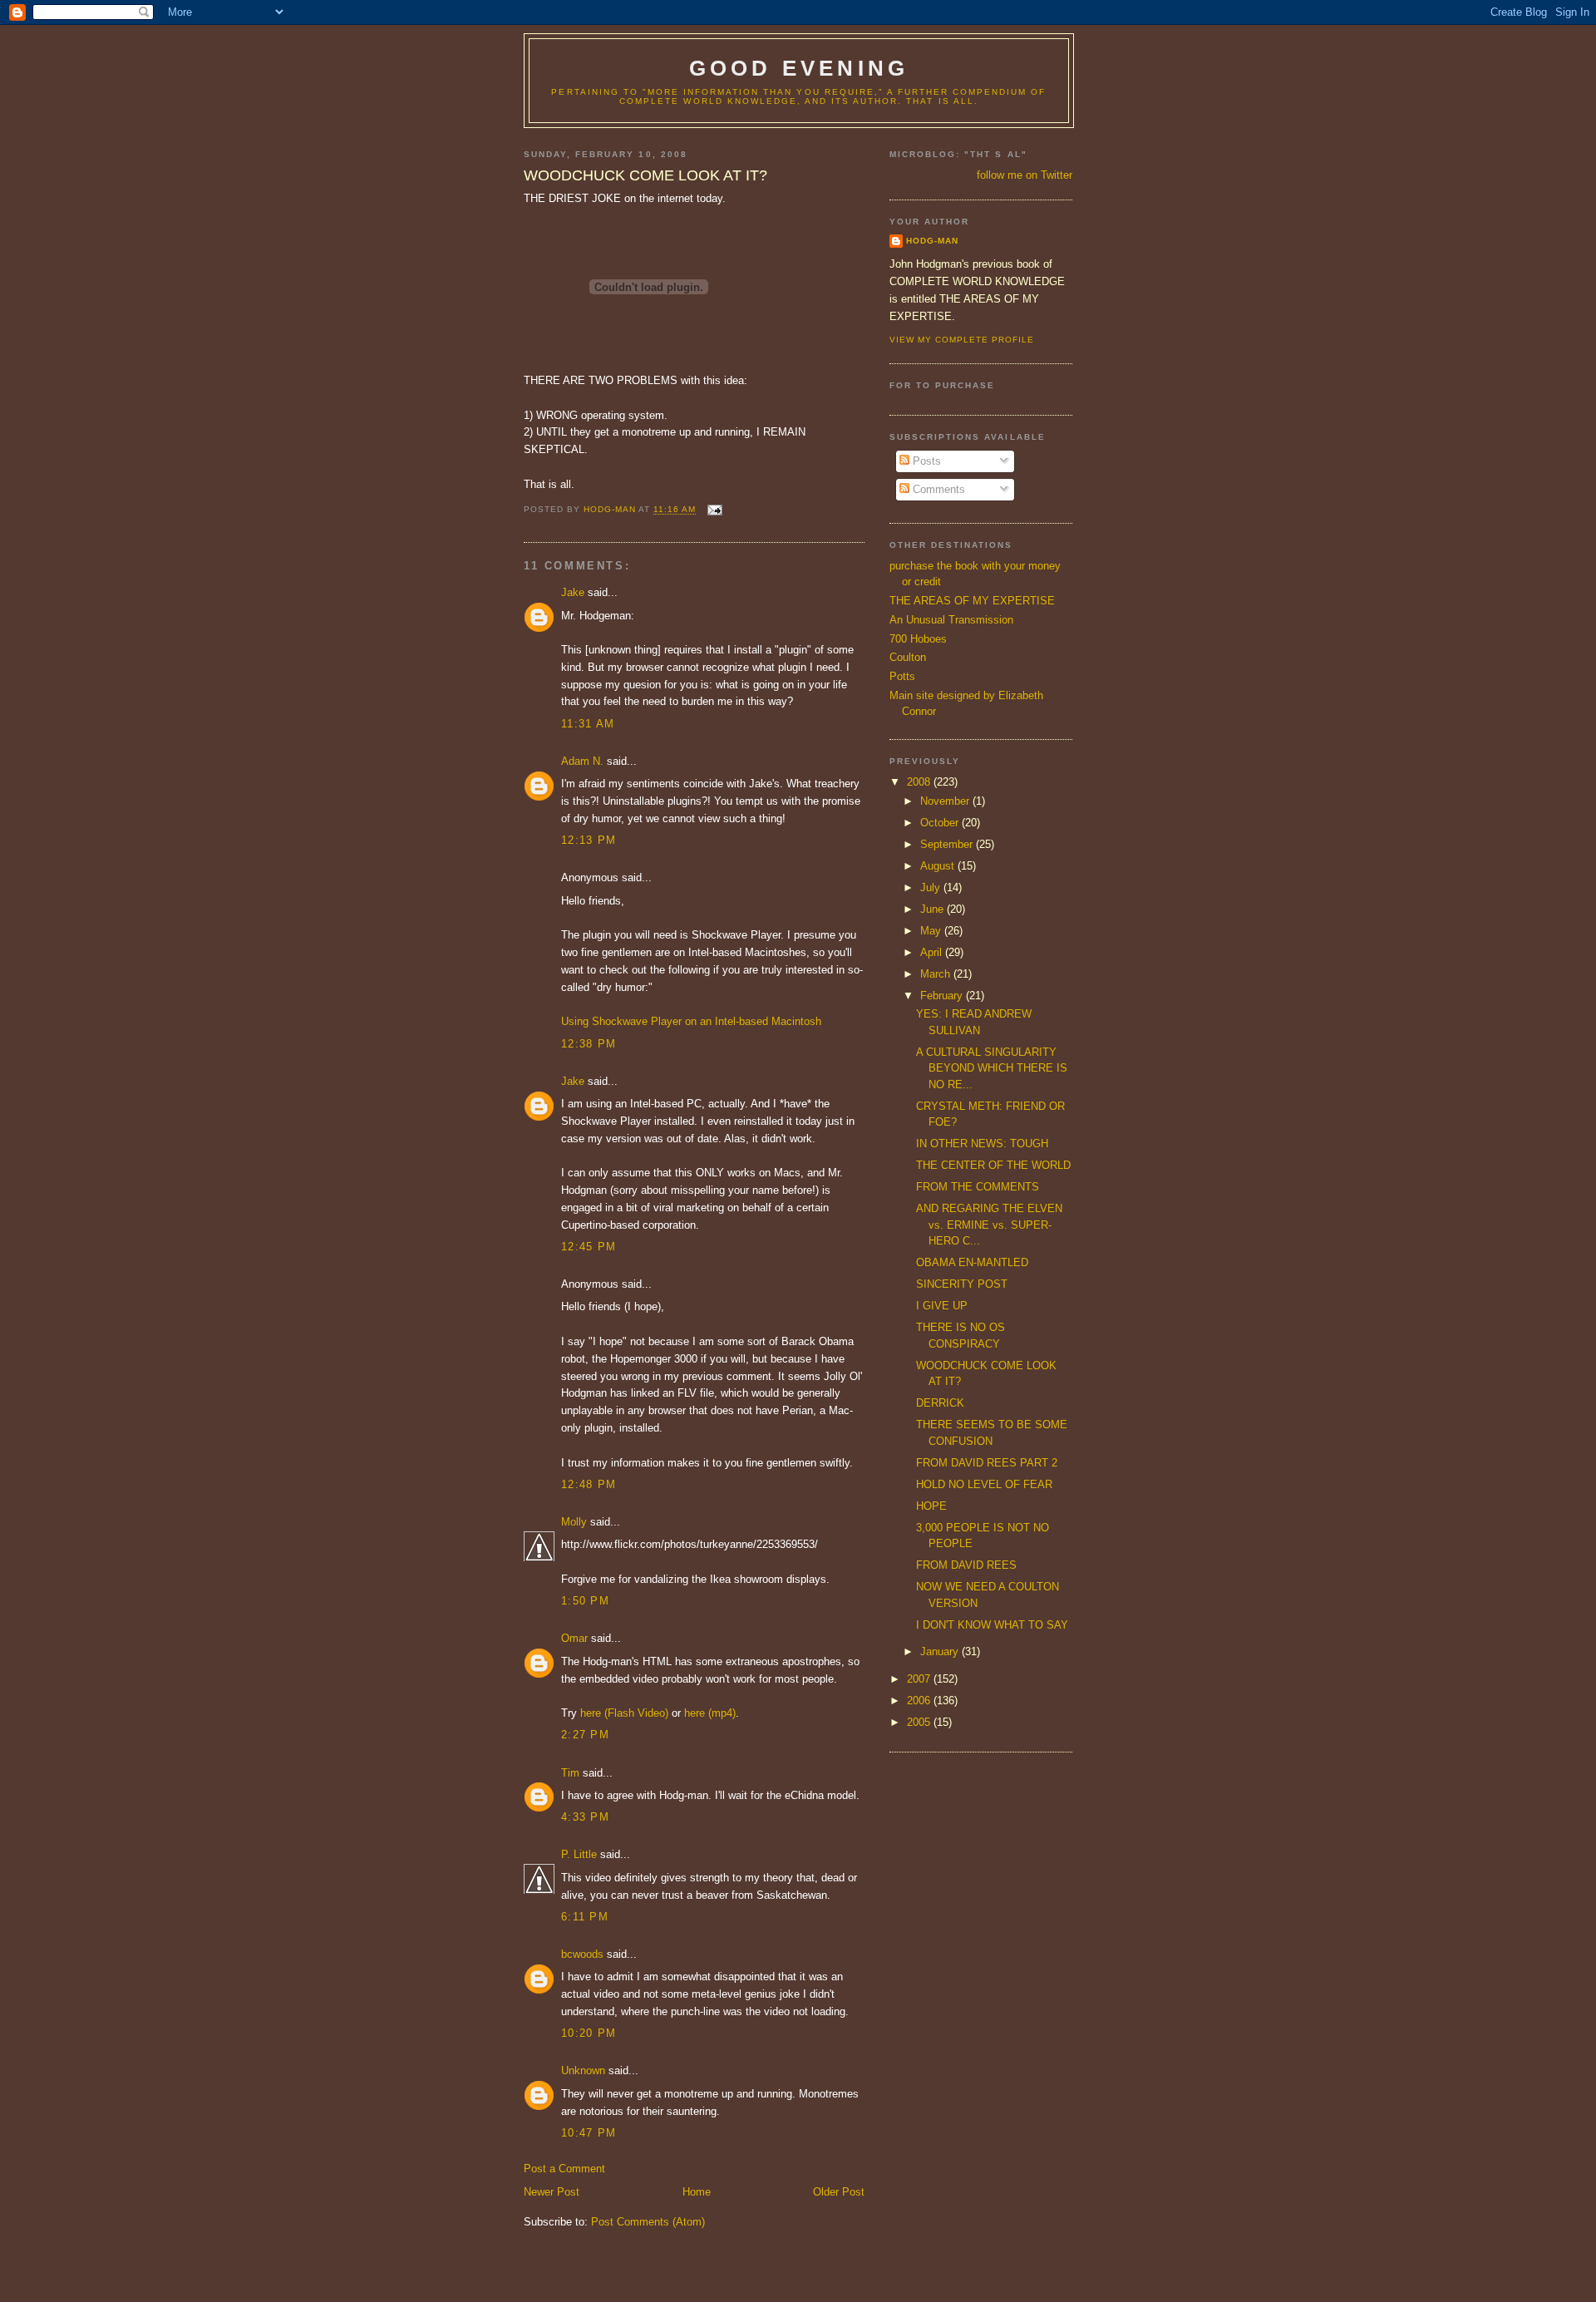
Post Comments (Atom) (648, 2222)
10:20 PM (589, 2033)
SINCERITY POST (962, 1284)
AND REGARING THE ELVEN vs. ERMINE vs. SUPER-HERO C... (989, 1225)
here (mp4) (710, 1713)
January (941, 1651)
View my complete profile (962, 340)
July (932, 887)
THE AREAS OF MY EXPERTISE (972, 601)
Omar (574, 1638)
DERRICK (940, 1403)
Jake (573, 592)
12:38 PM (589, 1044)
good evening (799, 68)
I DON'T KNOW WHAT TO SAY (992, 1625)
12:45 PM (589, 1247)
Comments (937, 489)
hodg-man (932, 241)
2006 (920, 1701)
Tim (570, 1773)
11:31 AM (588, 724)
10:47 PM (589, 2133)
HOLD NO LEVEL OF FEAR (984, 1484)
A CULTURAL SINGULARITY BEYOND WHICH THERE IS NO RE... (992, 1068)
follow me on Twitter (1025, 175)
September (948, 844)
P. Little (579, 1854)
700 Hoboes (918, 639)
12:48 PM (589, 1484)
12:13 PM (589, 840)
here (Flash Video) (624, 1713)
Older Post (839, 2192)
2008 (920, 782)
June (933, 909)
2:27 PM (585, 1735)
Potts (902, 676)
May (932, 931)
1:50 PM (585, 1601)
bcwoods (582, 1954)
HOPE (931, 1506)
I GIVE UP (942, 1306)
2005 (920, 1722)
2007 (920, 1679)
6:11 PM (585, 1917)
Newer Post (552, 2192)
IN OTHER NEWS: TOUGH (982, 1144)
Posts (925, 461)
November (946, 801)
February (943, 996)
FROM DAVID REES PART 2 (987, 1463)
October (941, 823)
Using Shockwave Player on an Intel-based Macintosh (691, 1021)
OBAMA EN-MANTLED (972, 1262)
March (937, 974)
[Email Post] (714, 510)
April (933, 952)
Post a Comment (564, 2169)
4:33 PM (585, 1817)
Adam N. (582, 761)
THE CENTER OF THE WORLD (993, 1165)
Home (697, 2192)
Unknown (583, 2070)
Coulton (908, 657)
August (939, 866)
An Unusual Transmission (951, 620)
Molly (574, 1522)
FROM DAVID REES (966, 1565)
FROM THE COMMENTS (978, 1187)
